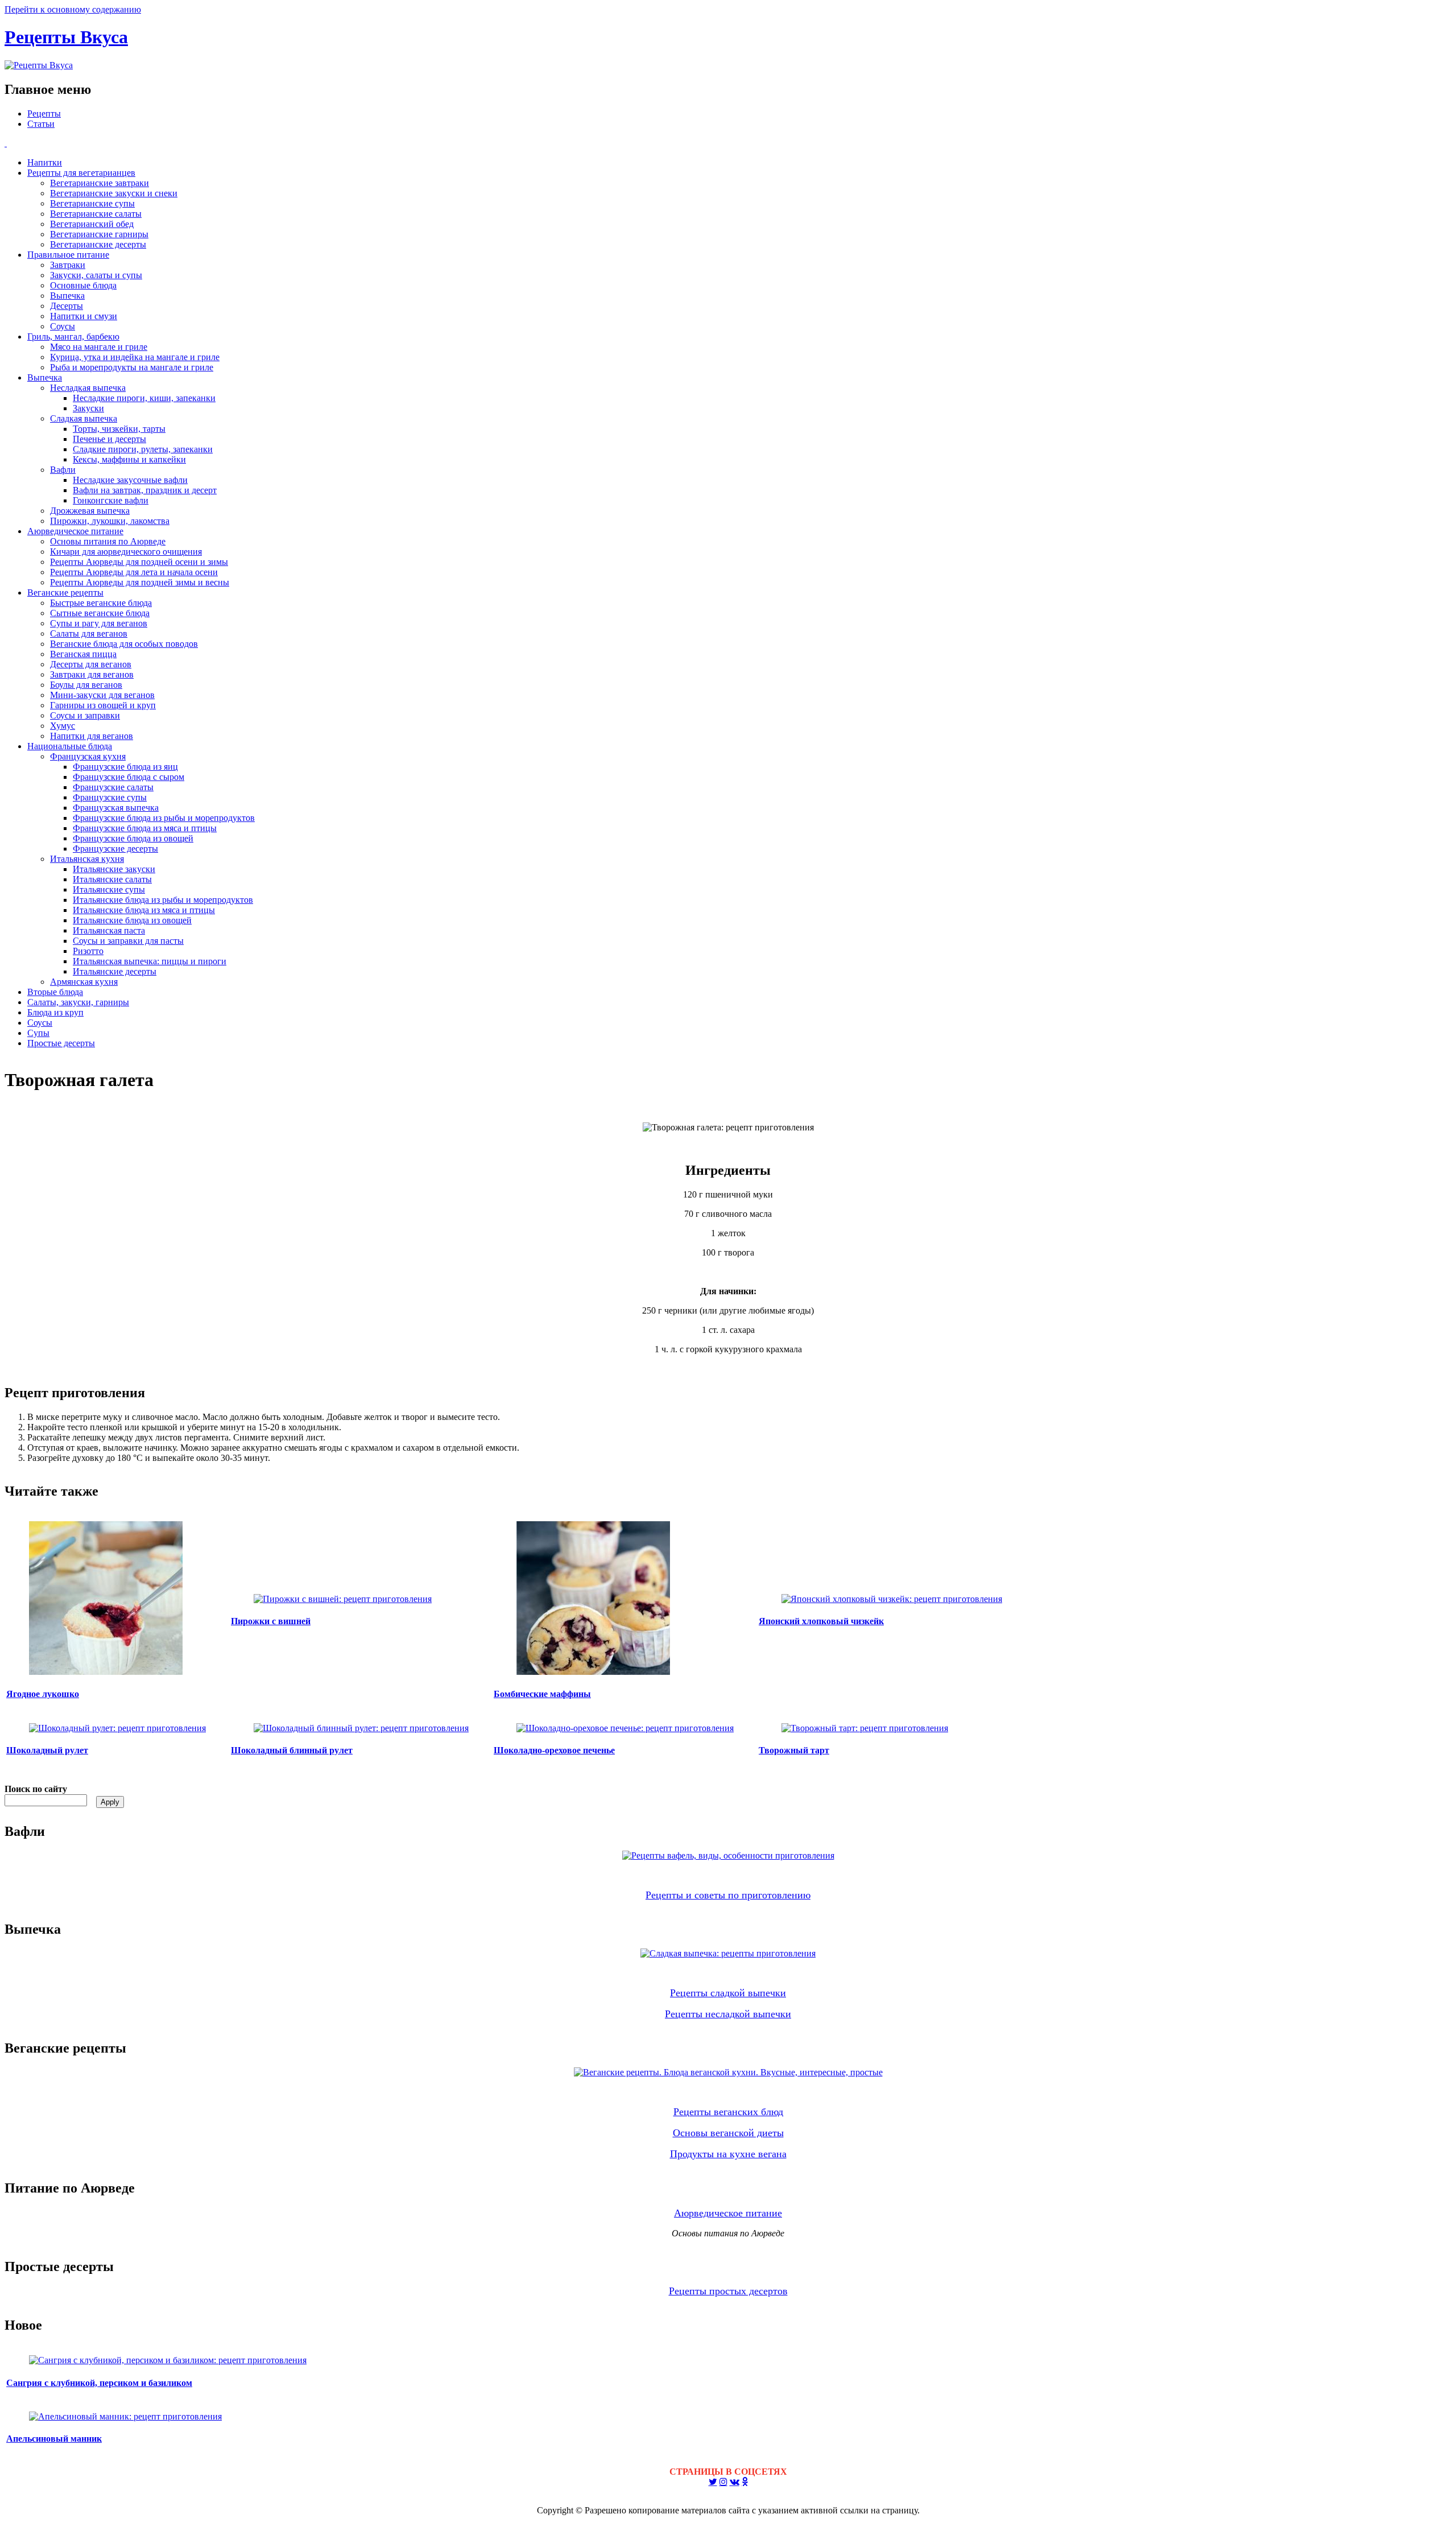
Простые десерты (61, 1043)
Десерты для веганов (91, 664)
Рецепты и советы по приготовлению (728, 1895)
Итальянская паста (109, 930)
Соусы (63, 326)
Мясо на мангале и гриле (99, 347)
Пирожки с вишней (271, 1621)
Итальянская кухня (87, 859)
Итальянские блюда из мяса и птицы (144, 910)
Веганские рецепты (65, 593)
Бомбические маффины (542, 1694)
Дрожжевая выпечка (90, 511)
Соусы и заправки (85, 715)
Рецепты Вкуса (66, 37)
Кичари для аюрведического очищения (126, 552)
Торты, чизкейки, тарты (119, 429)
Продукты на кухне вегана (728, 2154)
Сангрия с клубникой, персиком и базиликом (99, 2383)
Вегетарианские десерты (98, 244)
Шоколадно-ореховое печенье (554, 1750)
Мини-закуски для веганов (102, 695)
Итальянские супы (109, 889)
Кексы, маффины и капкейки (129, 459)
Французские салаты (113, 787)
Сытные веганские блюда (100, 613)
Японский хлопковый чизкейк (821, 1621)
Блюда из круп (55, 1012)
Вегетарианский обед (92, 224)
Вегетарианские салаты (96, 214)
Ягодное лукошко (43, 1694)
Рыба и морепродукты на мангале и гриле (132, 367)
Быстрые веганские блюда (101, 603)
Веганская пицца (83, 654)
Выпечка (67, 296)
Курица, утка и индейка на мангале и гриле (135, 357)
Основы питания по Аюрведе (108, 541)
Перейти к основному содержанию (73, 9)
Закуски (88, 408)
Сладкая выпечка (84, 418)
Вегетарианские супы (92, 203)
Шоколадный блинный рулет (292, 1750)
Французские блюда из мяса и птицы (145, 828)
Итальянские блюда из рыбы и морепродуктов (163, 900)
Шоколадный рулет (47, 1750)
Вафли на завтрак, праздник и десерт (145, 490)
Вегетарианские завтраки (100, 183)
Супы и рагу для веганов (99, 623)
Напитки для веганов (92, 736)
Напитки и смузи (84, 316)
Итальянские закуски (114, 869)
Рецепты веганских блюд (728, 2112)
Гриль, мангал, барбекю (73, 337)
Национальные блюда (70, 746)
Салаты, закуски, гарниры (78, 1002)
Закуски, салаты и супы (96, 275)
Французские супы (110, 797)
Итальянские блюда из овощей (132, 920)
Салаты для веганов (89, 633)
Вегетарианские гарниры (99, 234)
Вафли (63, 470)
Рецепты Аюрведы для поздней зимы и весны (140, 582)
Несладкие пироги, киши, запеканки (144, 398)
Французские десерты (115, 849)
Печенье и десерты (109, 439)
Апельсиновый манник (54, 2439)
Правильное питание (68, 255)
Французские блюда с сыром (129, 777)
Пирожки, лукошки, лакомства (110, 521)
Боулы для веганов (86, 685)
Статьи (41, 124)
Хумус (63, 726)
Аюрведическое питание (75, 531)
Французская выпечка (116, 808)
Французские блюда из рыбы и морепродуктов (164, 818)
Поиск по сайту (36, 1789)
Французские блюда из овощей (133, 838)
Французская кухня (88, 756)
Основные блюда (83, 285)
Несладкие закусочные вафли (130, 480)
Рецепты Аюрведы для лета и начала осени (134, 572)
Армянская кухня (84, 982)
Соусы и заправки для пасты (128, 941)
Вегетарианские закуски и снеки (114, 193)
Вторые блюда (55, 992)
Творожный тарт (794, 1750)
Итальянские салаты (112, 879)
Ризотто (88, 951)
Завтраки (68, 265)
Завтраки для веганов (92, 674)
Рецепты (44, 113)
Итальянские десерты (115, 971)
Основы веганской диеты (728, 2133)
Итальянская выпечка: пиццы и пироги (150, 961)
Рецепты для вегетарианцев (81, 173)
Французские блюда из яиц (125, 767)
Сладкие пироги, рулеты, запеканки (143, 449)
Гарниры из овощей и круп (103, 705)
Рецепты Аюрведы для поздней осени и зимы (139, 562)
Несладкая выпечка (88, 388)
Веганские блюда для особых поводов (124, 644)
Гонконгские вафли (111, 500)
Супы (38, 1033)
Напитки (45, 162)
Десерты (67, 306)
